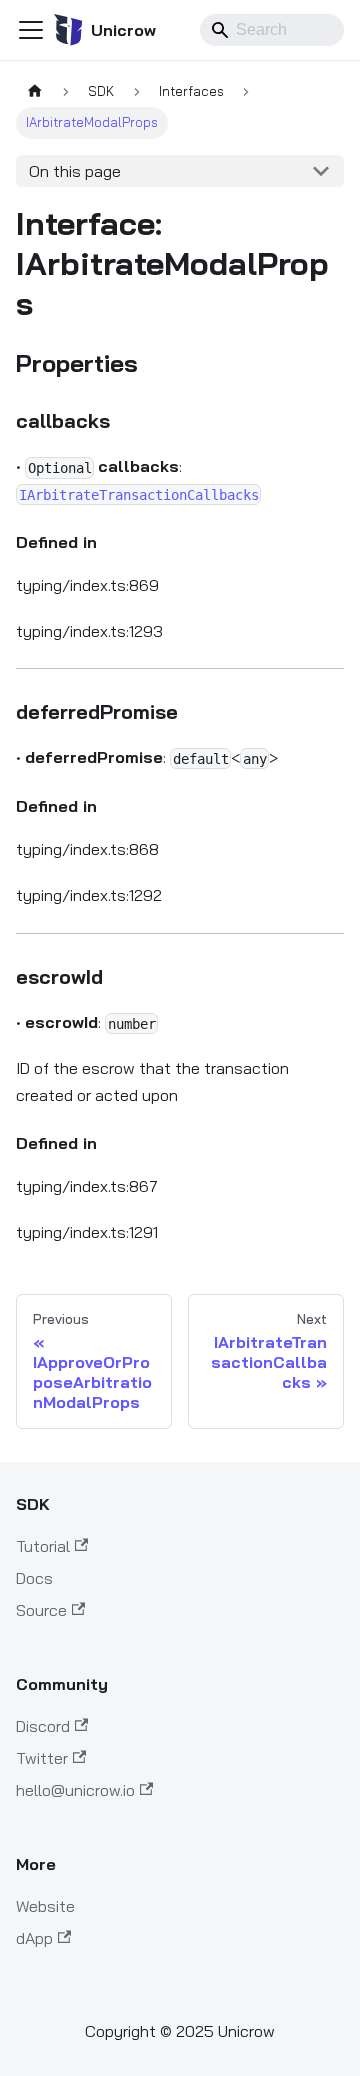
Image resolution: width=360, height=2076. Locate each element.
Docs (34, 1578)
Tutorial (43, 1546)
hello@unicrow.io (75, 1790)
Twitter (42, 1758)
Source (41, 1610)
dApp (34, 1938)
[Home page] (35, 91)
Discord (43, 1726)
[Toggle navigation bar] (31, 30)
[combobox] (272, 30)
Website (45, 1906)
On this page (75, 171)
